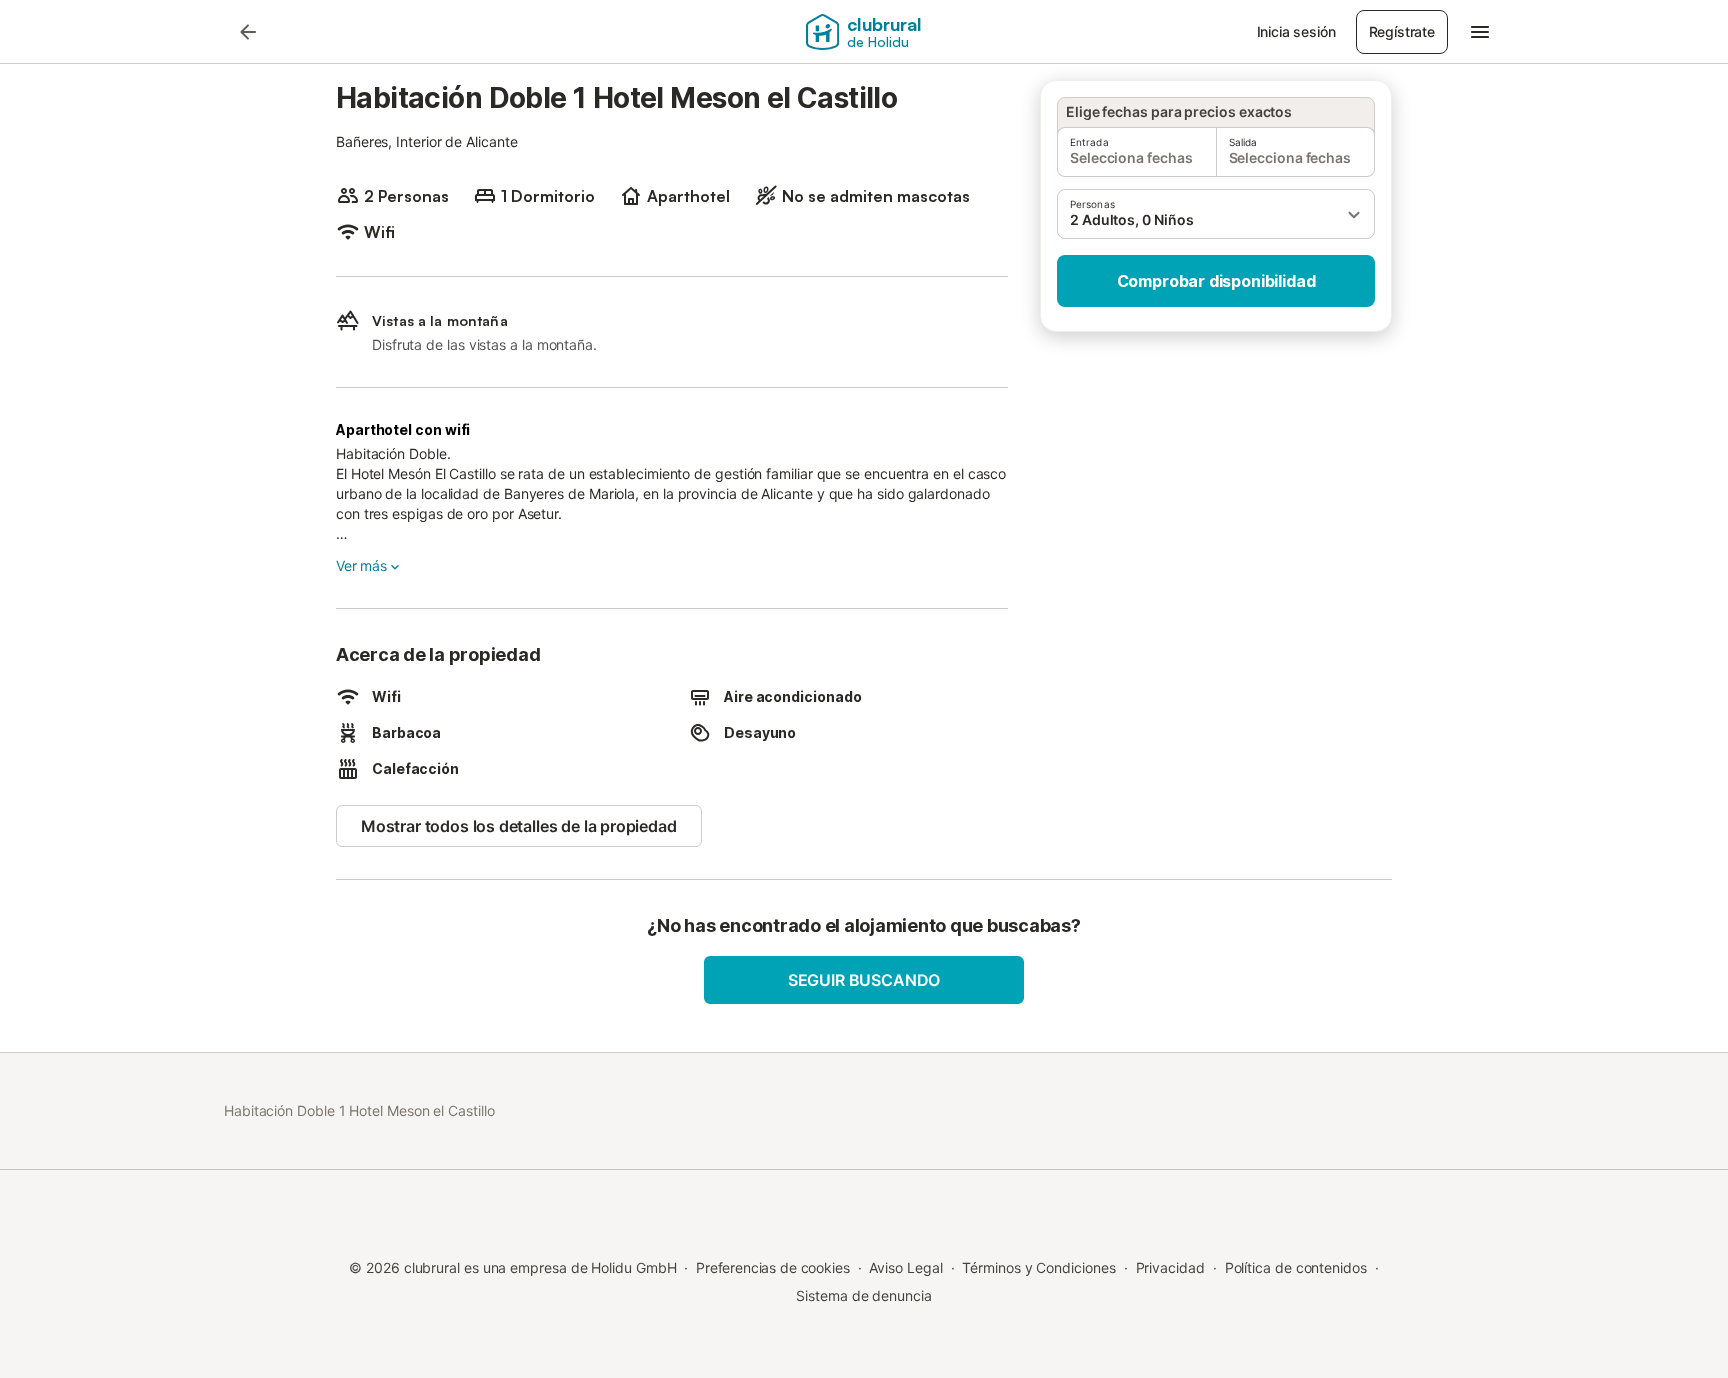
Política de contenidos (1296, 1267)
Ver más (361, 565)
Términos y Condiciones (1038, 1267)
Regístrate (1402, 31)
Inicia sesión (1296, 31)
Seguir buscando (864, 980)
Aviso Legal (905, 1267)
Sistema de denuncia (863, 1295)
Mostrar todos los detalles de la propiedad (519, 826)
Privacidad (1170, 1267)
